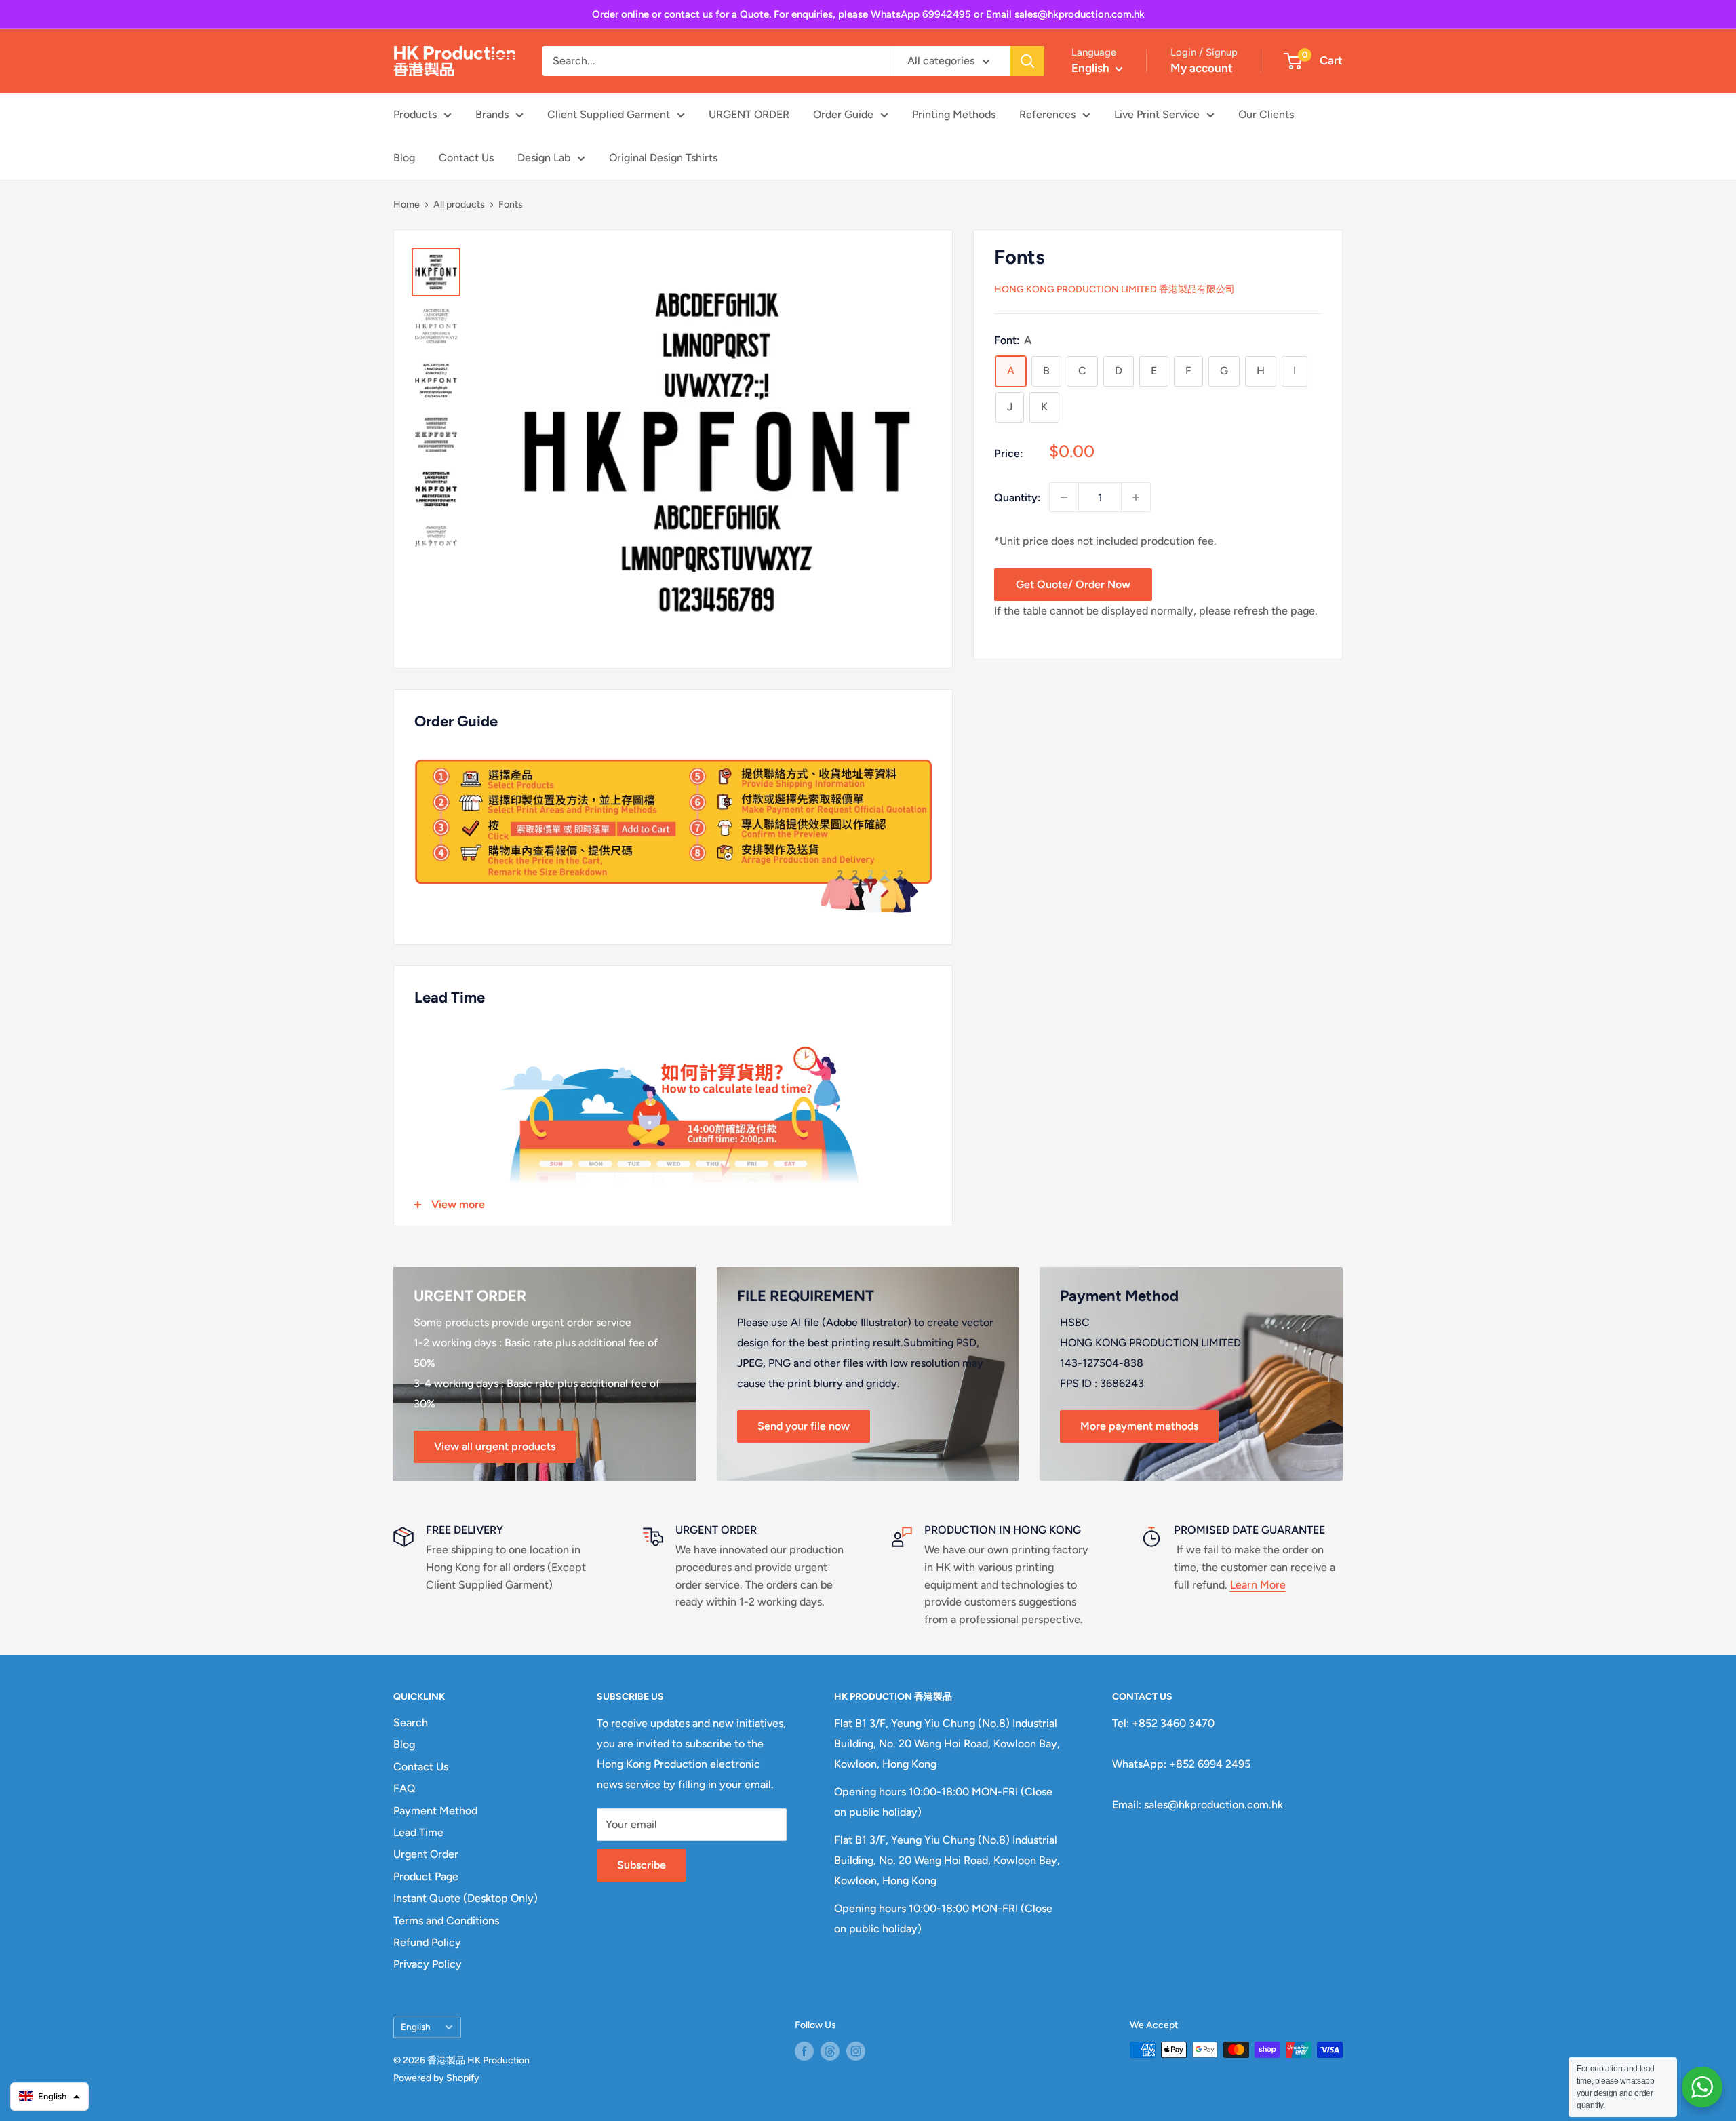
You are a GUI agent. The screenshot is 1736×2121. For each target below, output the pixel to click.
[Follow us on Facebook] (804, 2051)
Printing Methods (954, 114)
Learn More (1258, 1585)
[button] (50, 2097)
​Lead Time (418, 1832)
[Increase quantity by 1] (1136, 497)
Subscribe (642, 1865)
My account (1202, 68)
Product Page (426, 1876)
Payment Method (435, 1811)
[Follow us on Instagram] (856, 2051)
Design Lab (544, 158)
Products (415, 114)
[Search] (1027, 61)
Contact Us (466, 158)
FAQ (405, 1788)
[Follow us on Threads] (830, 2051)
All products (459, 205)
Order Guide (843, 114)
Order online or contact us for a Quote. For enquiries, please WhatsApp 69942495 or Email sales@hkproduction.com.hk (868, 14)
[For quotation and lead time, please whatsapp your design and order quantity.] (1702, 2087)
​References (1047, 114)
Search (411, 1723)
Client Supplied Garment (609, 114)
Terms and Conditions (446, 1921)
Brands (492, 114)
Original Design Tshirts (663, 158)
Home (407, 205)
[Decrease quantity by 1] (1064, 497)
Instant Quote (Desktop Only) (466, 1898)
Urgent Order (426, 1854)
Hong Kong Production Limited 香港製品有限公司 (1114, 289)
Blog (404, 158)
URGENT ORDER (749, 114)
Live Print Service (1157, 114)
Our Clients (1266, 114)
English (416, 2027)
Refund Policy (427, 1942)
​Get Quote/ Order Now (1073, 584)
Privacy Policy (428, 1964)
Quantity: (1018, 497)
